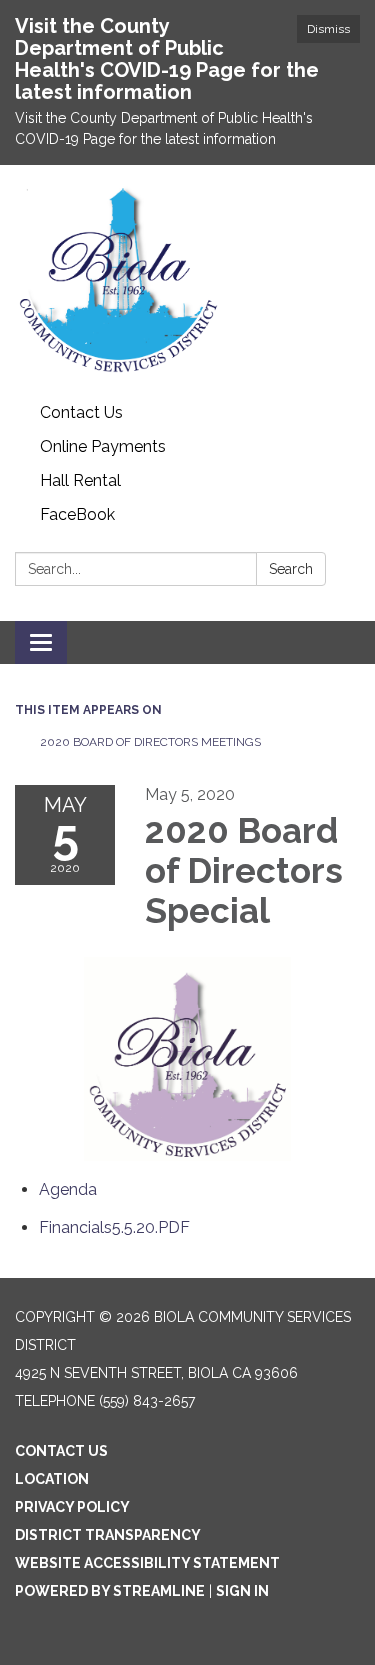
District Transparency (108, 1535)
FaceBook (77, 514)
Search (291, 569)
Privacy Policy (72, 1507)
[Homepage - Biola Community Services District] (187, 280)
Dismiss (328, 29)
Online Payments (103, 446)
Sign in (242, 1591)
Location (52, 1479)
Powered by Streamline (110, 1591)
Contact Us (81, 412)
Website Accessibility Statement (147, 1563)
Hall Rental (80, 480)
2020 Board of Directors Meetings (150, 742)
